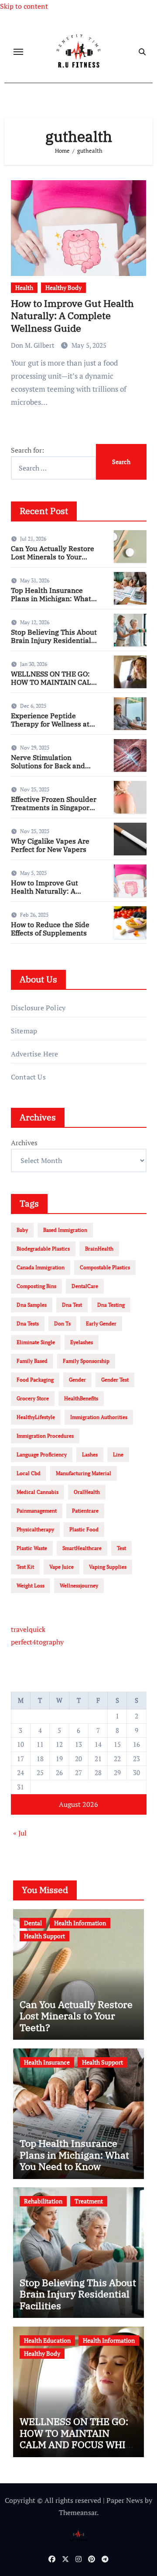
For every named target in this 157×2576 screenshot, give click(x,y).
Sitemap (24, 1031)
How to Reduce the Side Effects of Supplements (50, 929)
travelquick (28, 1629)
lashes (90, 1454)
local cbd (29, 1473)
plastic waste (32, 1548)
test (121, 1548)
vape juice (61, 1567)
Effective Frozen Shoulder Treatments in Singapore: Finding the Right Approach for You (54, 812)
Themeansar (78, 2512)
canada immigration (41, 1267)
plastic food (84, 1529)
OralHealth (87, 1492)
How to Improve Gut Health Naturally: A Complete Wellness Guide (72, 316)
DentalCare (85, 1286)
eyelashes (82, 1342)
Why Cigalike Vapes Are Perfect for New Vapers (50, 845)
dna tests (28, 1323)
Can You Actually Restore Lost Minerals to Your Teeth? (53, 557)
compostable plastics (105, 1267)
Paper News (125, 2500)
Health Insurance (47, 2062)
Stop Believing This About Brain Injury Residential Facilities (54, 640)
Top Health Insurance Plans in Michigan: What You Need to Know (51, 599)
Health (24, 288)
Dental (33, 1923)
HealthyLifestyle (36, 1417)
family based (32, 1361)
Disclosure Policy (38, 1008)
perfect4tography (37, 1642)
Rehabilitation (43, 2201)
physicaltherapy (35, 1529)
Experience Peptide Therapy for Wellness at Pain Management (50, 724)
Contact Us (28, 1077)
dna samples (32, 1305)
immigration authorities (99, 1417)
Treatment (89, 2201)
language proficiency (42, 1454)
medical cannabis (38, 1492)
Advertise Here (35, 1054)
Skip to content (24, 6)
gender (77, 1380)
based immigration (65, 1230)
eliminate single (36, 1342)
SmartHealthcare (82, 1548)
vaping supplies (108, 1567)
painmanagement (37, 1511)
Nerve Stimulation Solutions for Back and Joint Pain (48, 766)
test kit (25, 1567)
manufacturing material (84, 1473)
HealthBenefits (81, 1398)
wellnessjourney (79, 1586)
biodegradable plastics (43, 1249)
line (118, 1454)
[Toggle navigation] (18, 52)
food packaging (35, 1380)
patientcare (85, 1511)
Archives (24, 1143)
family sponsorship (86, 1361)
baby (22, 1230)
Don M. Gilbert (34, 345)
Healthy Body (63, 288)
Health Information (80, 1923)
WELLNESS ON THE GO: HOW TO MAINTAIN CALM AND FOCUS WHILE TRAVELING (54, 686)
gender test (115, 1380)
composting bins (36, 1286)
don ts (62, 1323)
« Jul (20, 1833)
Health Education (47, 2340)
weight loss (31, 1586)
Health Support (44, 1936)
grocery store (33, 1398)
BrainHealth (99, 1249)
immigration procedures (45, 1436)
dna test (72, 1305)
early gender (101, 1323)
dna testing (111, 1305)
